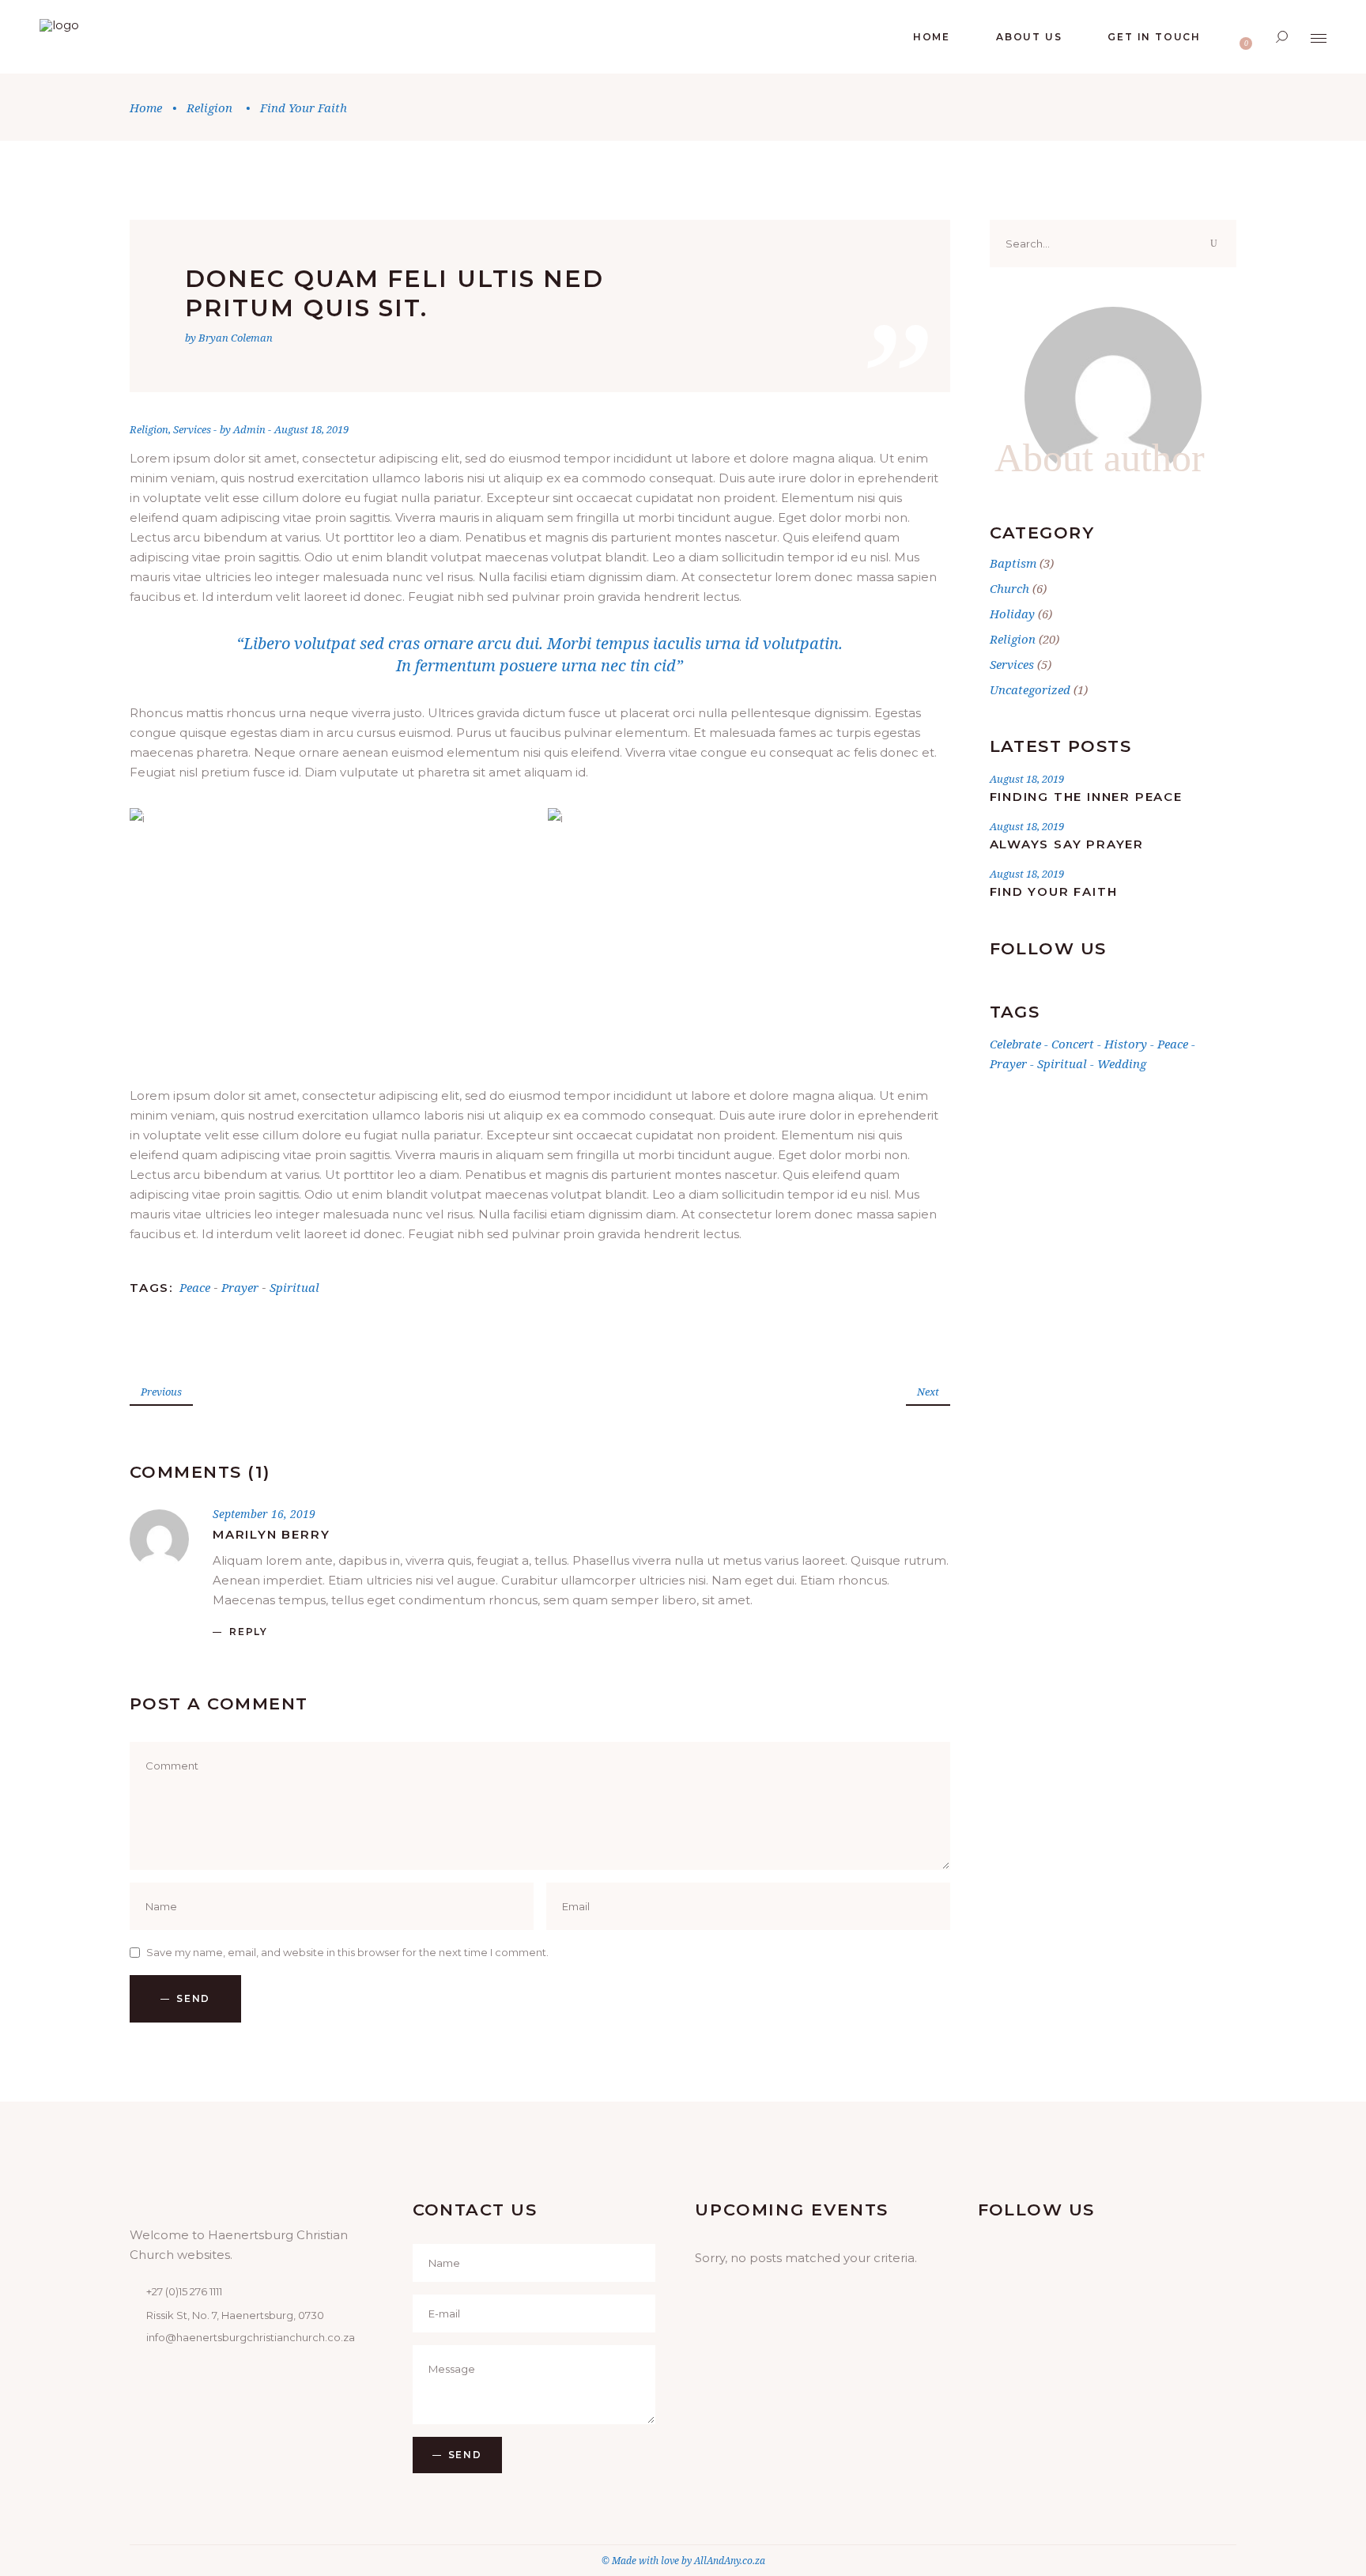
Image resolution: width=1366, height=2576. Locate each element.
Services (192, 429)
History (1126, 1044)
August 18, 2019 (311, 429)
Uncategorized (1030, 689)
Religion (209, 108)
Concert (1073, 1044)
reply (249, 1632)
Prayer (240, 1287)
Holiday (1012, 614)
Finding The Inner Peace (1086, 797)
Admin (251, 429)
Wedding (1122, 1063)
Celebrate (1015, 1044)
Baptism (1013, 563)
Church (1009, 588)
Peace (195, 1287)
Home (146, 108)
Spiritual (294, 1287)
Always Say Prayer (1067, 844)
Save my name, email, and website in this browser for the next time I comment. (347, 1952)
